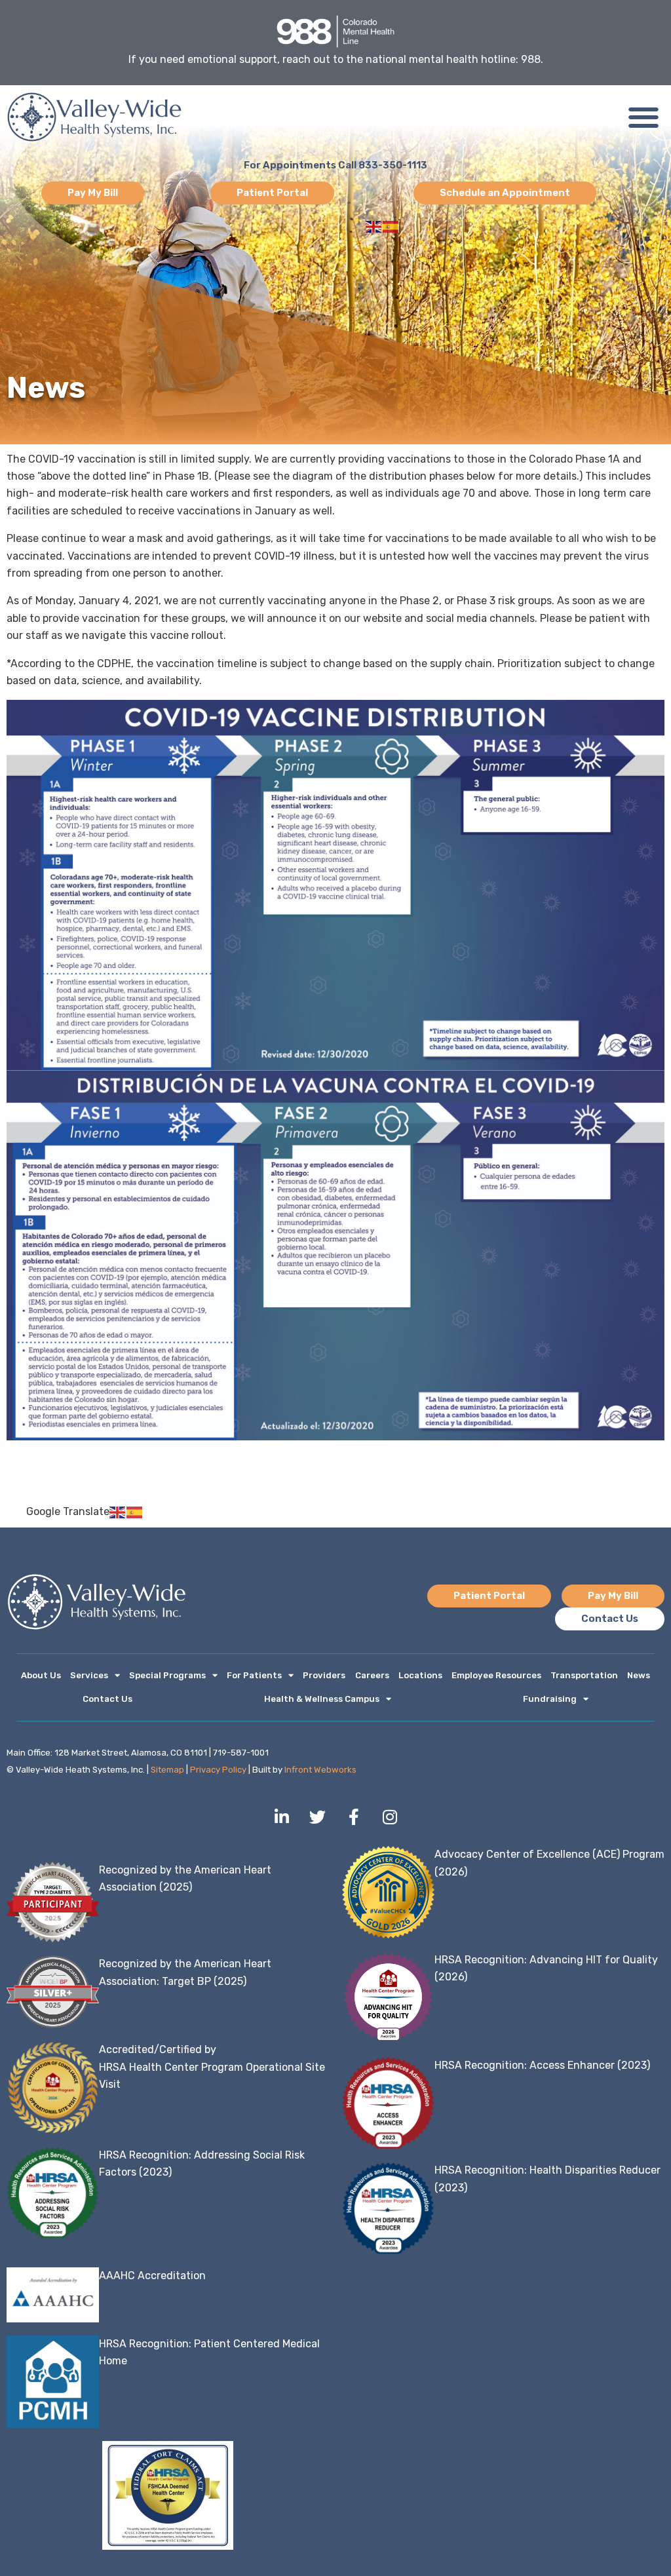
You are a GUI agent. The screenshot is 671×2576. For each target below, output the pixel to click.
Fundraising (550, 1699)
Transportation (584, 1675)
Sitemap (167, 1770)
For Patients (254, 1675)
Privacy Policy (218, 1770)
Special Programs (167, 1675)
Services (89, 1675)
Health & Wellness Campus (322, 1699)
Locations (420, 1675)
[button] (643, 117)
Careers (372, 1675)
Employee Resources (496, 1675)
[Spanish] (391, 226)
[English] (374, 226)
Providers (324, 1675)
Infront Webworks (320, 1770)
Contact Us (107, 1699)
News (639, 1675)
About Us (41, 1675)
